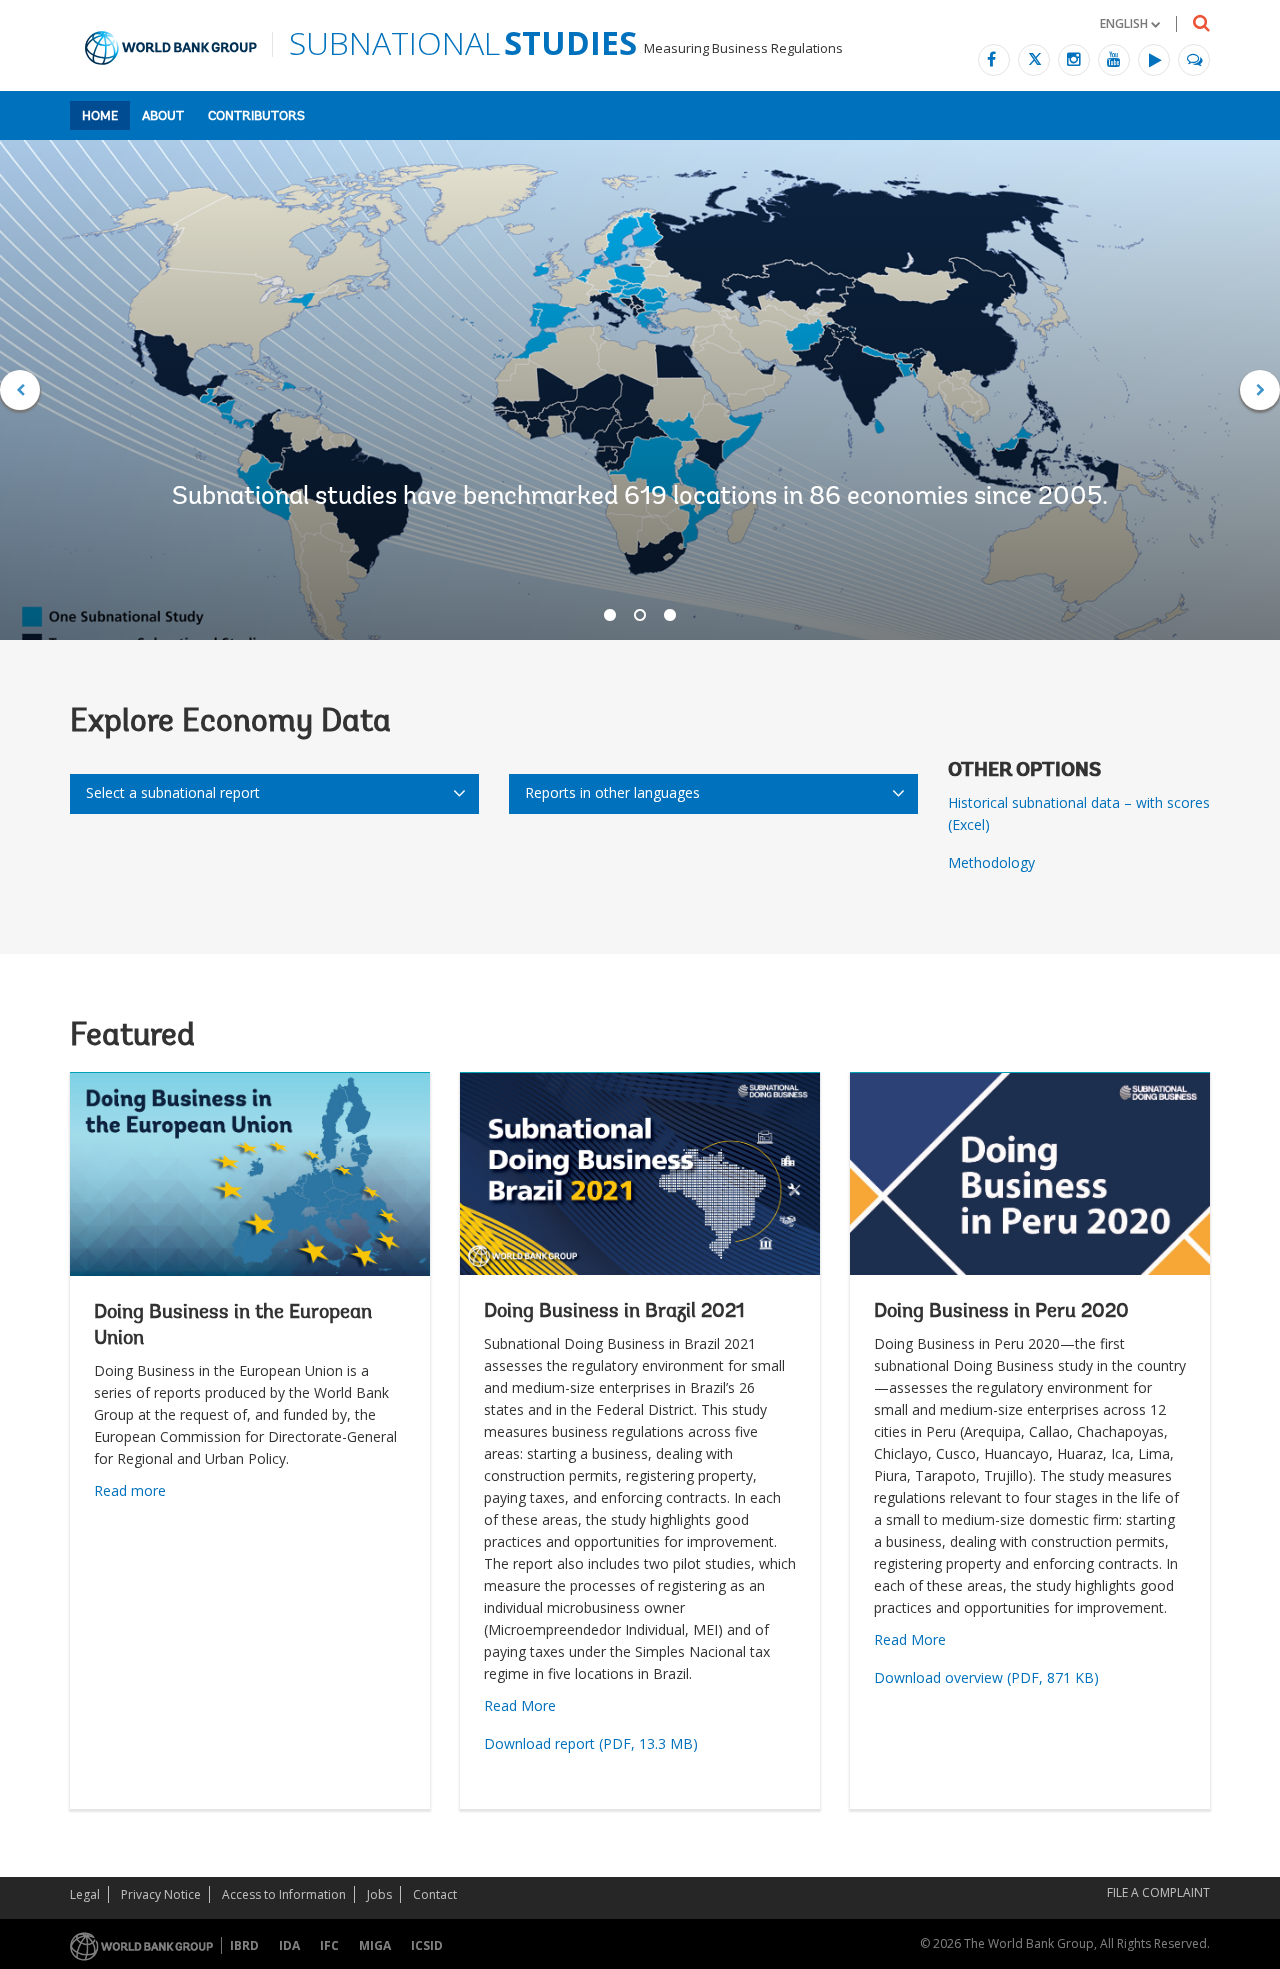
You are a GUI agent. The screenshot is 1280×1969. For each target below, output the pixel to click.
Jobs (379, 1894)
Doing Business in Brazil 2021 (614, 1312)
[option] (640, 390)
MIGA (375, 1945)
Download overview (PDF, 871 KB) (986, 1677)
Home (100, 116)
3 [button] (670, 615)
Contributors (256, 116)
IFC (329, 1945)
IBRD (244, 1945)
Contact (435, 1894)
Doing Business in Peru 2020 (1001, 1312)
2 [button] (640, 615)
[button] (1130, 23)
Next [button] (1260, 390)
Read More (520, 1705)
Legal (85, 1894)
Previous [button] (20, 390)
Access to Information (284, 1894)
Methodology (991, 862)
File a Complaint (1158, 1892)
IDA (289, 1945)
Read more (130, 1490)
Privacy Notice (161, 1894)
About (163, 116)
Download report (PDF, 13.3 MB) (591, 1743)
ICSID (427, 1945)
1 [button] (610, 615)
